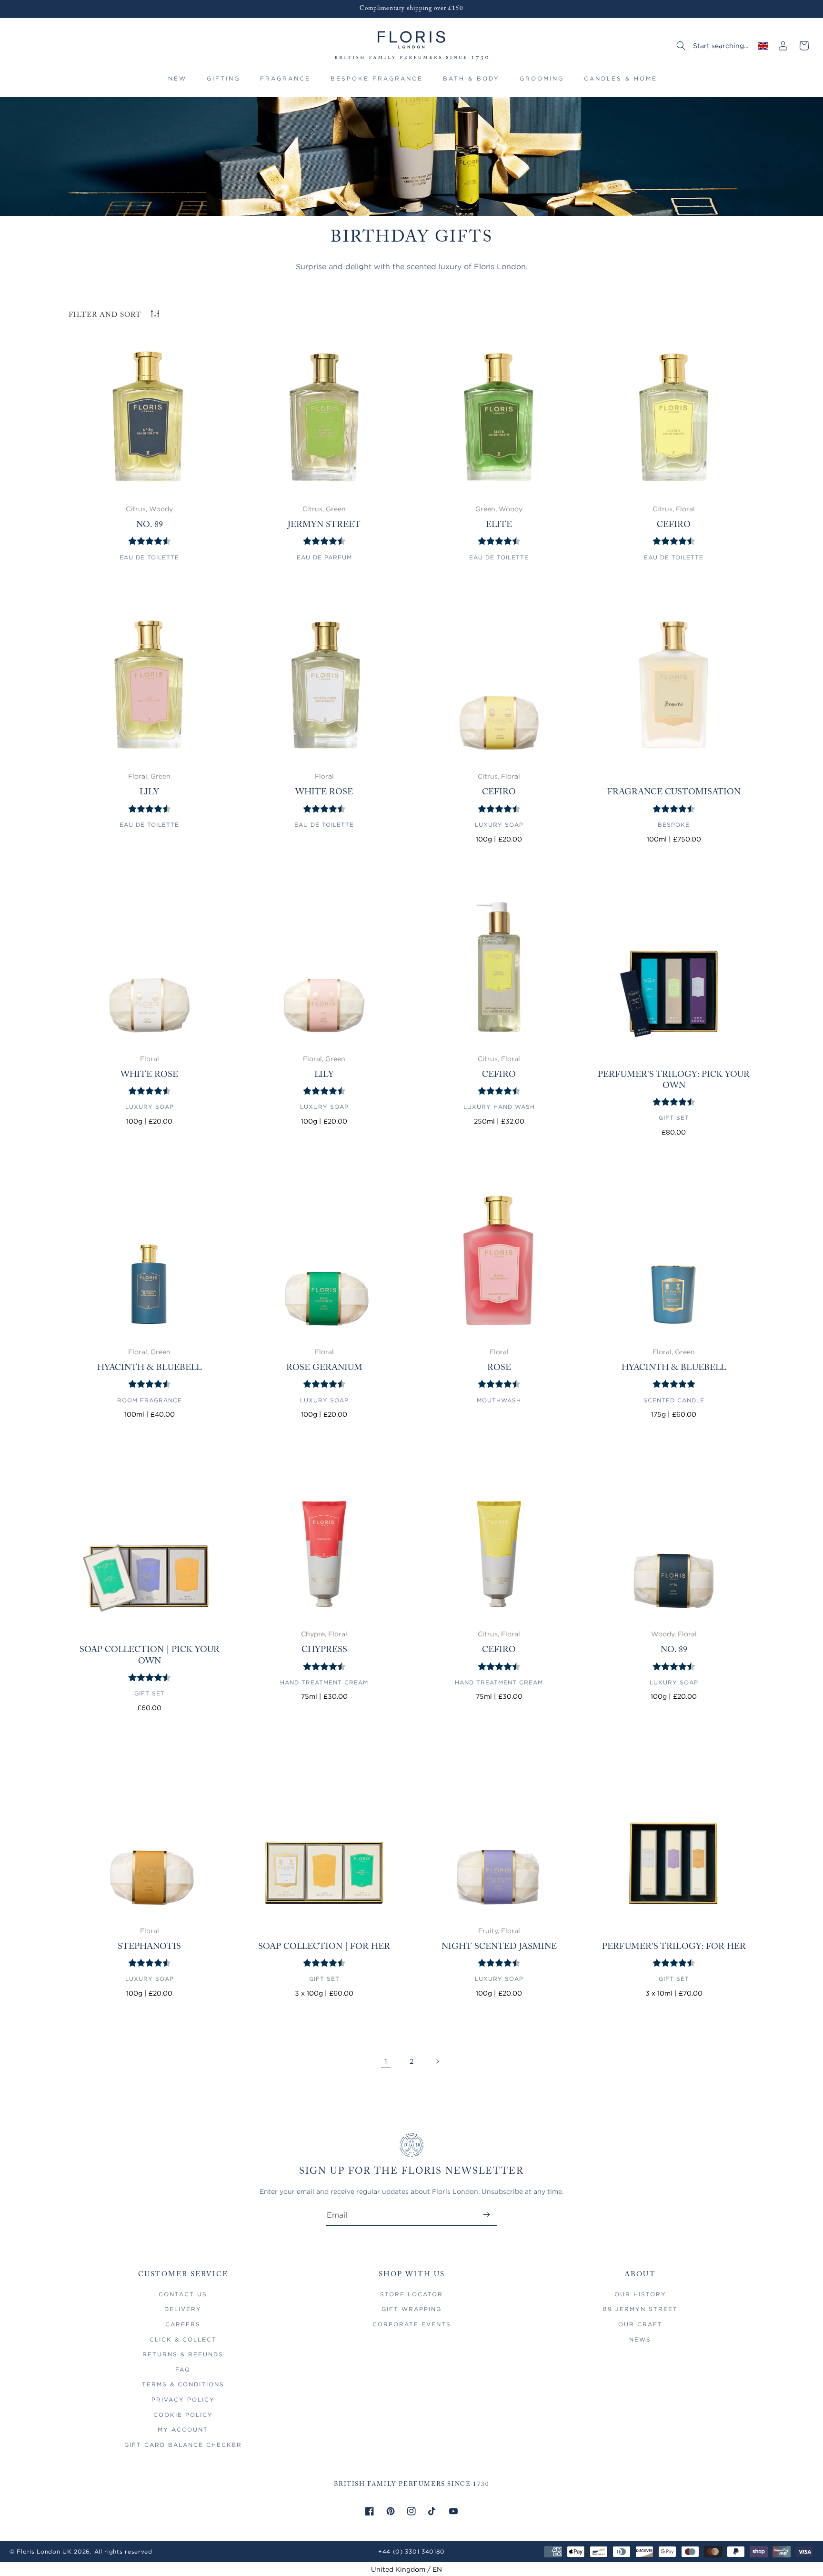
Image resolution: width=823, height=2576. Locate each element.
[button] (223, 83)
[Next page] (437, 2061)
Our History (640, 2294)
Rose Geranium (324, 1368)
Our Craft (640, 2324)
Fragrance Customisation (674, 792)
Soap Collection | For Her (324, 1947)
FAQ (183, 2369)
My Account (183, 2429)
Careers (183, 2324)
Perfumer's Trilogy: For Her (674, 1947)
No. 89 (150, 525)
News (640, 2339)
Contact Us (183, 2294)
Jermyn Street (324, 525)
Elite (499, 525)
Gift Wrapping (411, 2309)
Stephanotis (149, 1947)
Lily (149, 792)
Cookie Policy (183, 2415)
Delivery (183, 2309)
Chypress (324, 1650)
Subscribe (487, 2215)
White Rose (324, 792)
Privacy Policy (183, 2399)
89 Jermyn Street (640, 2309)
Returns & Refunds (183, 2354)
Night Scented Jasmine (499, 1947)
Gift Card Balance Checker (183, 2445)
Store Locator (411, 2294)
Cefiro (674, 525)
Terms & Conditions (183, 2384)
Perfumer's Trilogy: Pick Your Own (674, 1080)
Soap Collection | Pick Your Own (150, 1656)
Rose (499, 1368)
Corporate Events (412, 2324)
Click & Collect (183, 2339)
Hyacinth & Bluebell (150, 1368)
